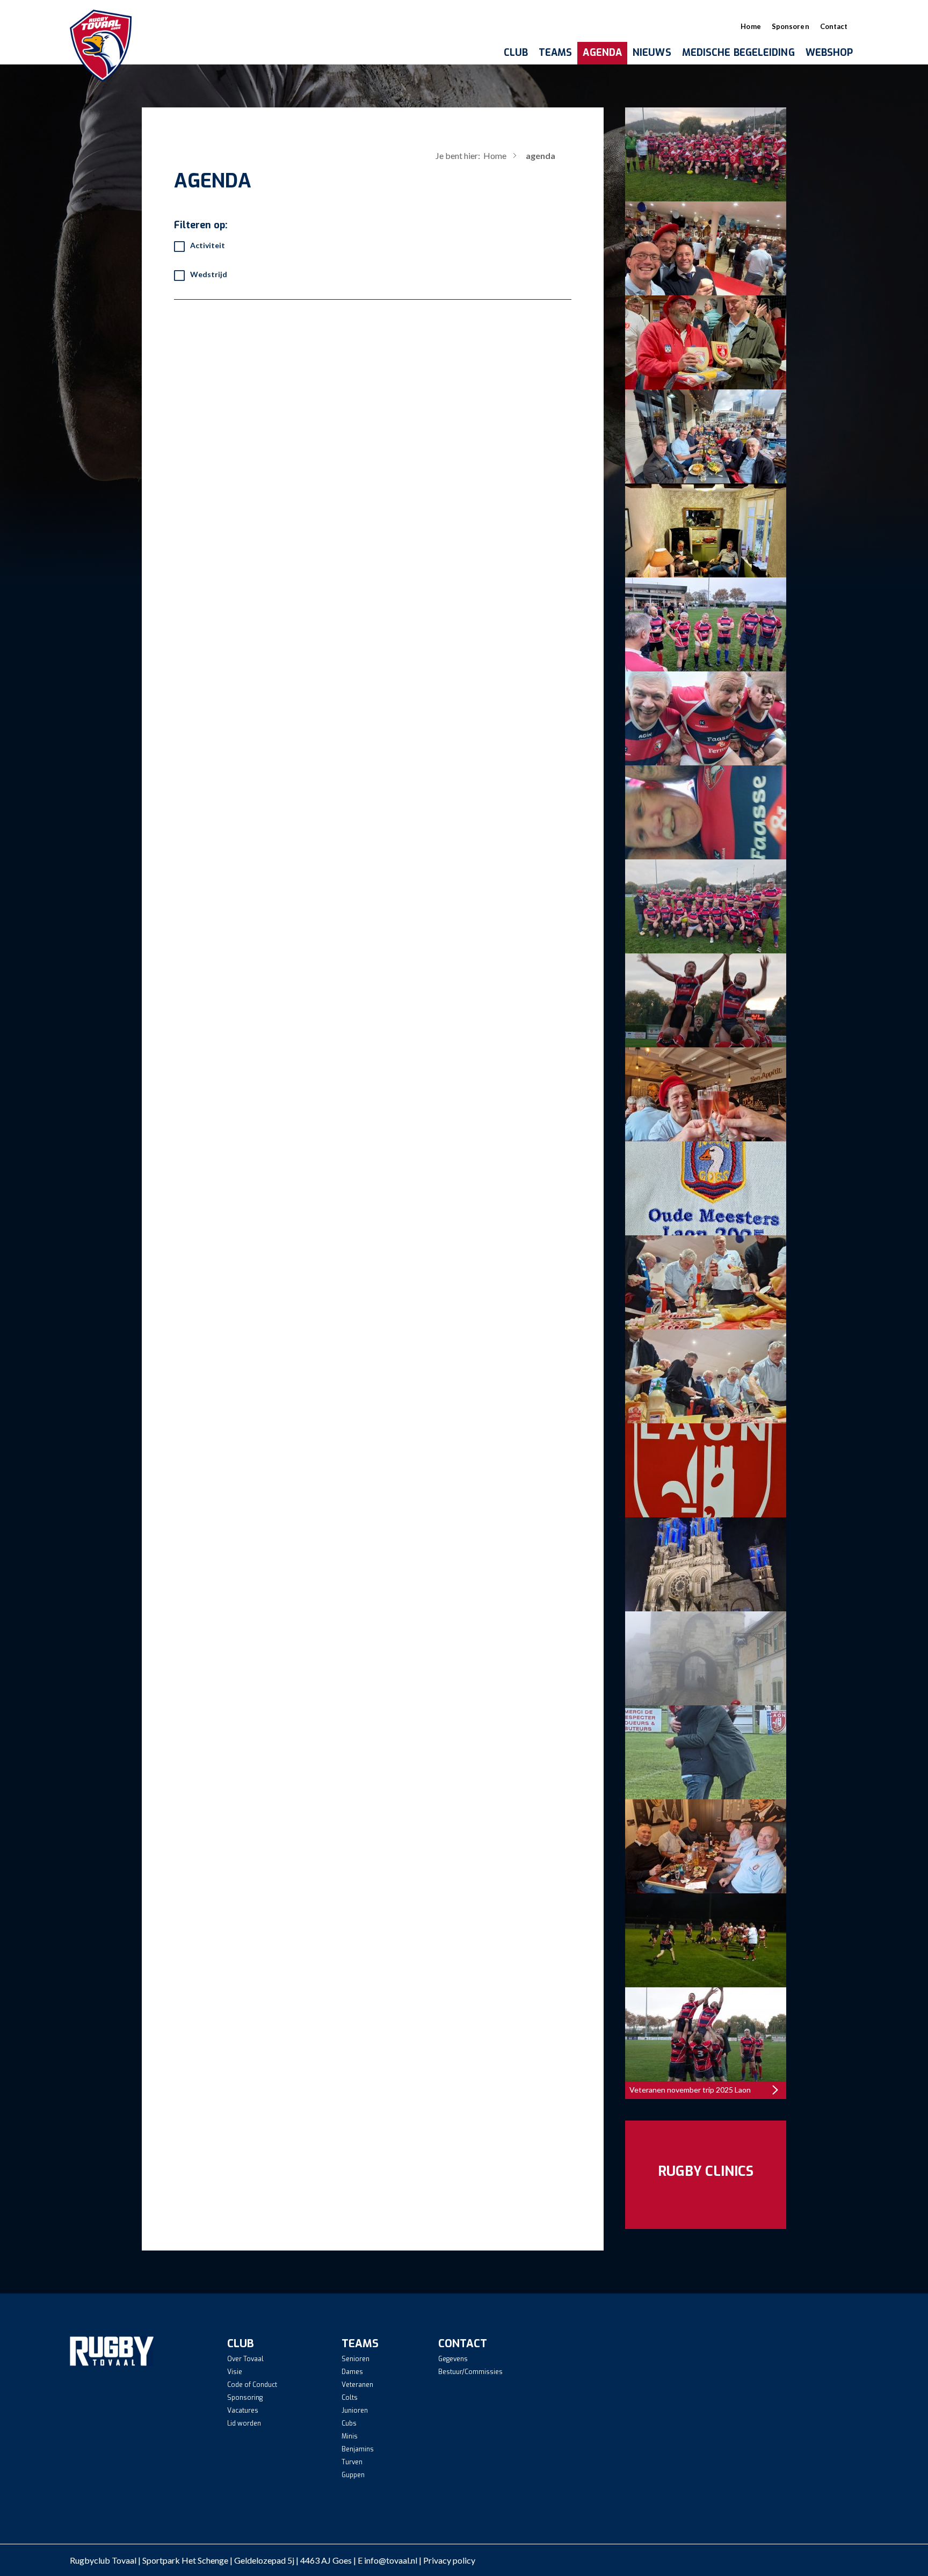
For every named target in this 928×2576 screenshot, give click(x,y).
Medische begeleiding (738, 53)
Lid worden (244, 2423)
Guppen (353, 2475)
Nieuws (652, 53)
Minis (350, 2436)
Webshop (829, 53)
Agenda (602, 53)
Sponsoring (245, 2398)
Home (751, 26)
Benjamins (358, 2449)
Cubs (349, 2423)
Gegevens (453, 2359)
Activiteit (208, 245)
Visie (235, 2372)
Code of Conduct (252, 2385)
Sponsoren (791, 26)
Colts (350, 2398)
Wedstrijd (209, 274)
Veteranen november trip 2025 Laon (690, 2090)
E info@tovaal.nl (387, 2560)
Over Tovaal (245, 2359)
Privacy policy (449, 2560)
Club (516, 53)
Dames (352, 2372)
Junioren (355, 2411)
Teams (556, 53)
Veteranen (357, 2385)
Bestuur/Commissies (470, 2372)
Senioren (356, 2359)
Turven (352, 2462)
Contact (834, 26)
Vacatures (243, 2411)
